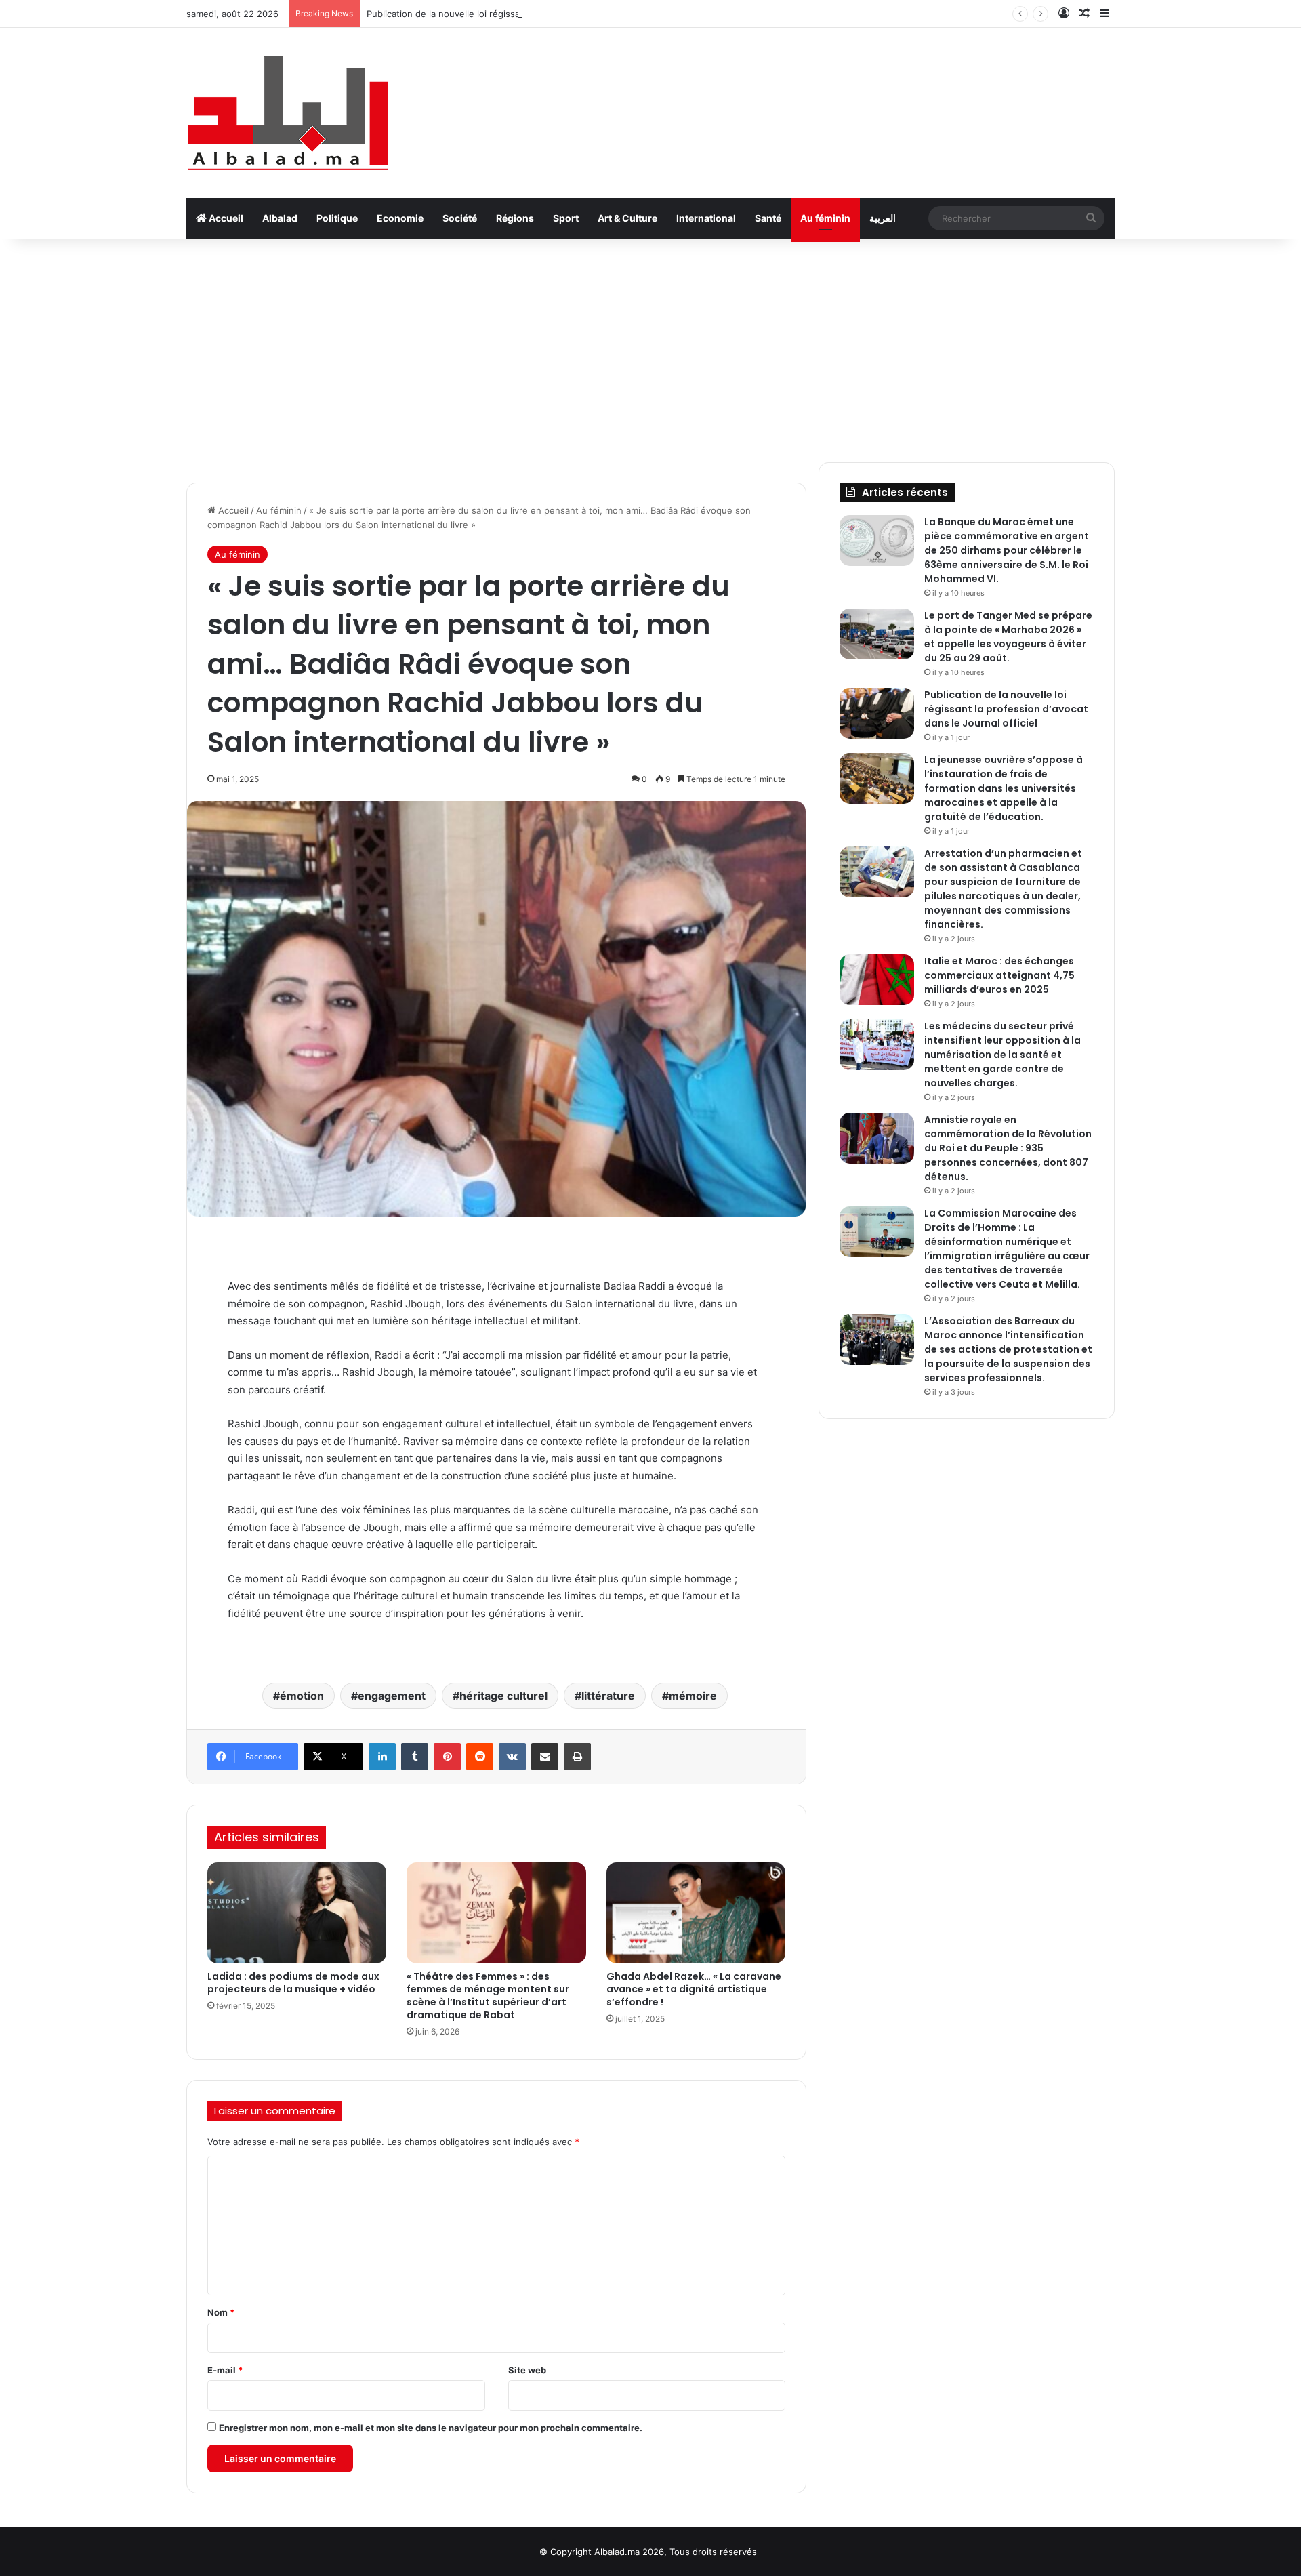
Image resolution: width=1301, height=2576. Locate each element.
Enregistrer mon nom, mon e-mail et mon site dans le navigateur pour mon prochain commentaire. (431, 2428)
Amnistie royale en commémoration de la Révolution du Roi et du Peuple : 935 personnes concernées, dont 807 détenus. (1008, 1148)
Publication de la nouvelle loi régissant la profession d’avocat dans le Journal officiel (544, 14)
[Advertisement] (650, 347)
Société (460, 218)
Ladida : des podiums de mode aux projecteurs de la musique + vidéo (293, 1983)
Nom (221, 2312)
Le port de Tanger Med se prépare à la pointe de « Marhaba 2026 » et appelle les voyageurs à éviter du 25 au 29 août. (1008, 637)
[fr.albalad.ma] (288, 113)
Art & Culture (627, 218)
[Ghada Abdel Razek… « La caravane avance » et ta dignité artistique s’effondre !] (696, 1913)
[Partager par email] (545, 1757)
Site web (527, 2370)
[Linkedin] (382, 1757)
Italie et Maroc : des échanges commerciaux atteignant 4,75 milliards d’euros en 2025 (999, 975)
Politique (337, 218)
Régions (515, 218)
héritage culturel (503, 1696)
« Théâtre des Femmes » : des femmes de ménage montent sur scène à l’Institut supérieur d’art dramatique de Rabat (488, 1996)
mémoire (693, 1696)
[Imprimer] (577, 1757)
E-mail (225, 2370)
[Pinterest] (447, 1757)
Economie (400, 218)
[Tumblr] (415, 1757)
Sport (566, 218)
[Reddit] (480, 1757)
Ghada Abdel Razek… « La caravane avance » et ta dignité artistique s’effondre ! (694, 1989)
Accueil (225, 218)
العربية (883, 218)
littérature (608, 1696)
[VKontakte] (512, 1757)
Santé (768, 218)
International (706, 218)
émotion (302, 1696)
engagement (392, 1696)
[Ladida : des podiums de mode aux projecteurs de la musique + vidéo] (297, 1913)
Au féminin (825, 218)
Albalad (280, 218)
